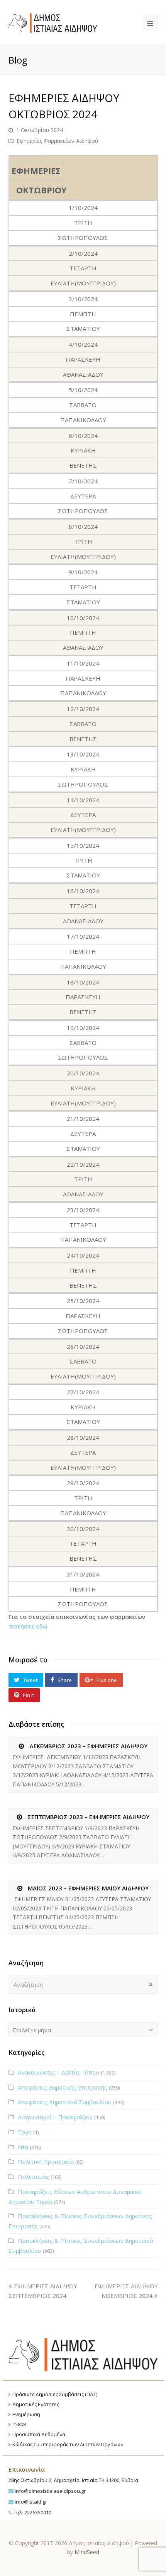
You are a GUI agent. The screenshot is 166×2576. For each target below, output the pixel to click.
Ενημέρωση (26, 2414)
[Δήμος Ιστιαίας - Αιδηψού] (53, 22)
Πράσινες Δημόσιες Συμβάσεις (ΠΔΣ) (55, 2394)
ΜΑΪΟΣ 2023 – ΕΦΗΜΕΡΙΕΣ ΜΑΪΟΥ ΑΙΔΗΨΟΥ (88, 1888)
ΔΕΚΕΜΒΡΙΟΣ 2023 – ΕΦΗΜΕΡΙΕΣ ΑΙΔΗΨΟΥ (88, 1746)
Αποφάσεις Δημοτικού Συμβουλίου (65, 2102)
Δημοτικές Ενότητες (36, 2404)
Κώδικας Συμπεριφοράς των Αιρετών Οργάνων (68, 2444)
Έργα (25, 2132)
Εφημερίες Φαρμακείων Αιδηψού (57, 141)
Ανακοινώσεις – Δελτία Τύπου (58, 2072)
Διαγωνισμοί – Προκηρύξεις (55, 2117)
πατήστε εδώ (28, 1626)
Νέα (23, 2147)
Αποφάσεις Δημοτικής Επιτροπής (63, 2087)
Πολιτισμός (33, 2177)
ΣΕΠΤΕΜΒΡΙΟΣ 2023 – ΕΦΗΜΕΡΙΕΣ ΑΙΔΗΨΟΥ (88, 1817)
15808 (19, 2424)
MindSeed (87, 2552)
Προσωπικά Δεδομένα (39, 2434)
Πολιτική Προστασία (46, 2162)
